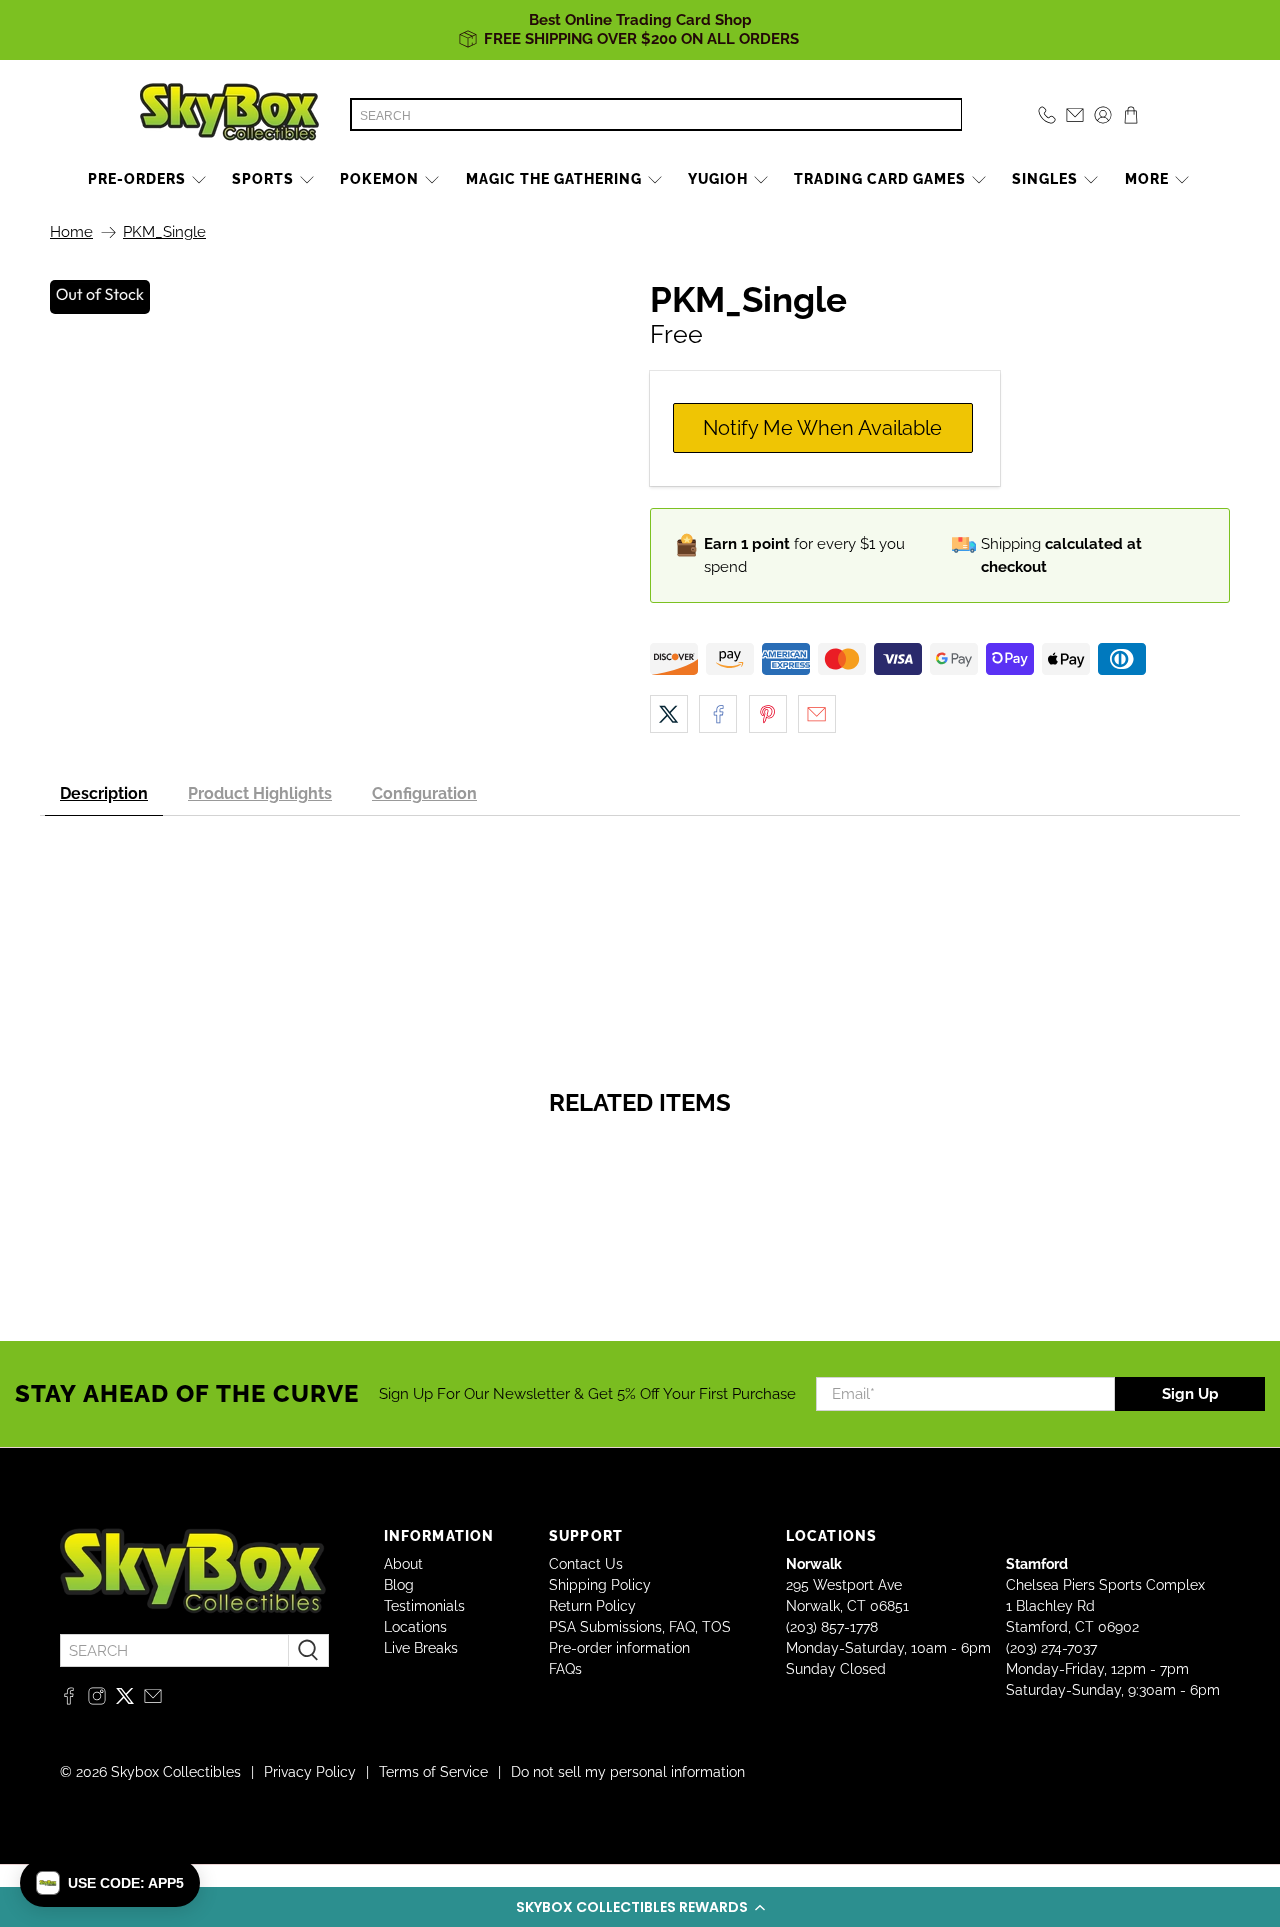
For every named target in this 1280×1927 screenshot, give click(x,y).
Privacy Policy (310, 1772)
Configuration (424, 793)
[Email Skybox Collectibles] (153, 1700)
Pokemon (379, 179)
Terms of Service (433, 1772)
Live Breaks (421, 1648)
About (403, 1564)
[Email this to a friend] (817, 714)
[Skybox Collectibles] (230, 115)
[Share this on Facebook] (718, 714)
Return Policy (592, 1606)
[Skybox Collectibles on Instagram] (97, 1700)
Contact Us (586, 1564)
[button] (640, 1907)
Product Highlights (260, 793)
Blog (399, 1585)
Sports (263, 179)
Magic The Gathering (554, 179)
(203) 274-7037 (1051, 1648)
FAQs (565, 1669)
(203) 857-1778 (832, 1627)
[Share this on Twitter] (669, 714)
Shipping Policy (600, 1585)
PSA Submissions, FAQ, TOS (640, 1627)
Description (104, 793)
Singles (1045, 179)
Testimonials (424, 1606)
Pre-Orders (137, 179)
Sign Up (1190, 1394)
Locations (415, 1627)
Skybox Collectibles (176, 1772)
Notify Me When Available (822, 428)
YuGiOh (718, 179)
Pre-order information (619, 1648)
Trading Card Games (880, 179)
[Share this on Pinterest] (768, 714)
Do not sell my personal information (628, 1772)
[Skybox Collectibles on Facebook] (69, 1700)
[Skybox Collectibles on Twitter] (125, 1700)
